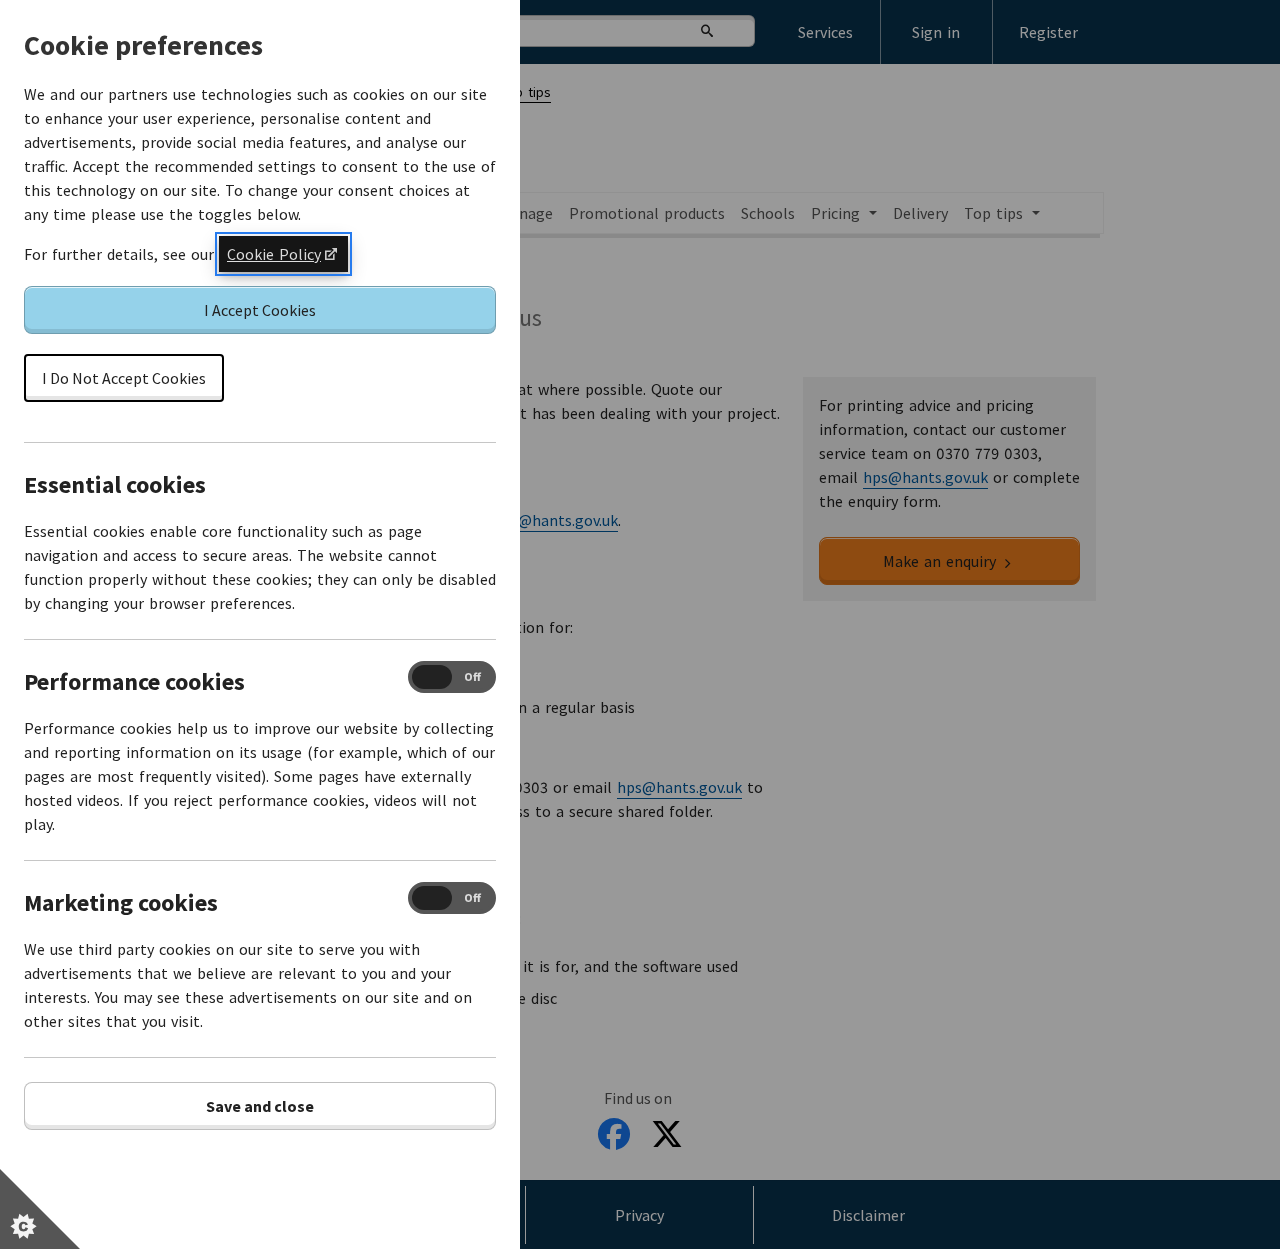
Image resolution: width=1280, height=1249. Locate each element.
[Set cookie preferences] (40, 1209)
